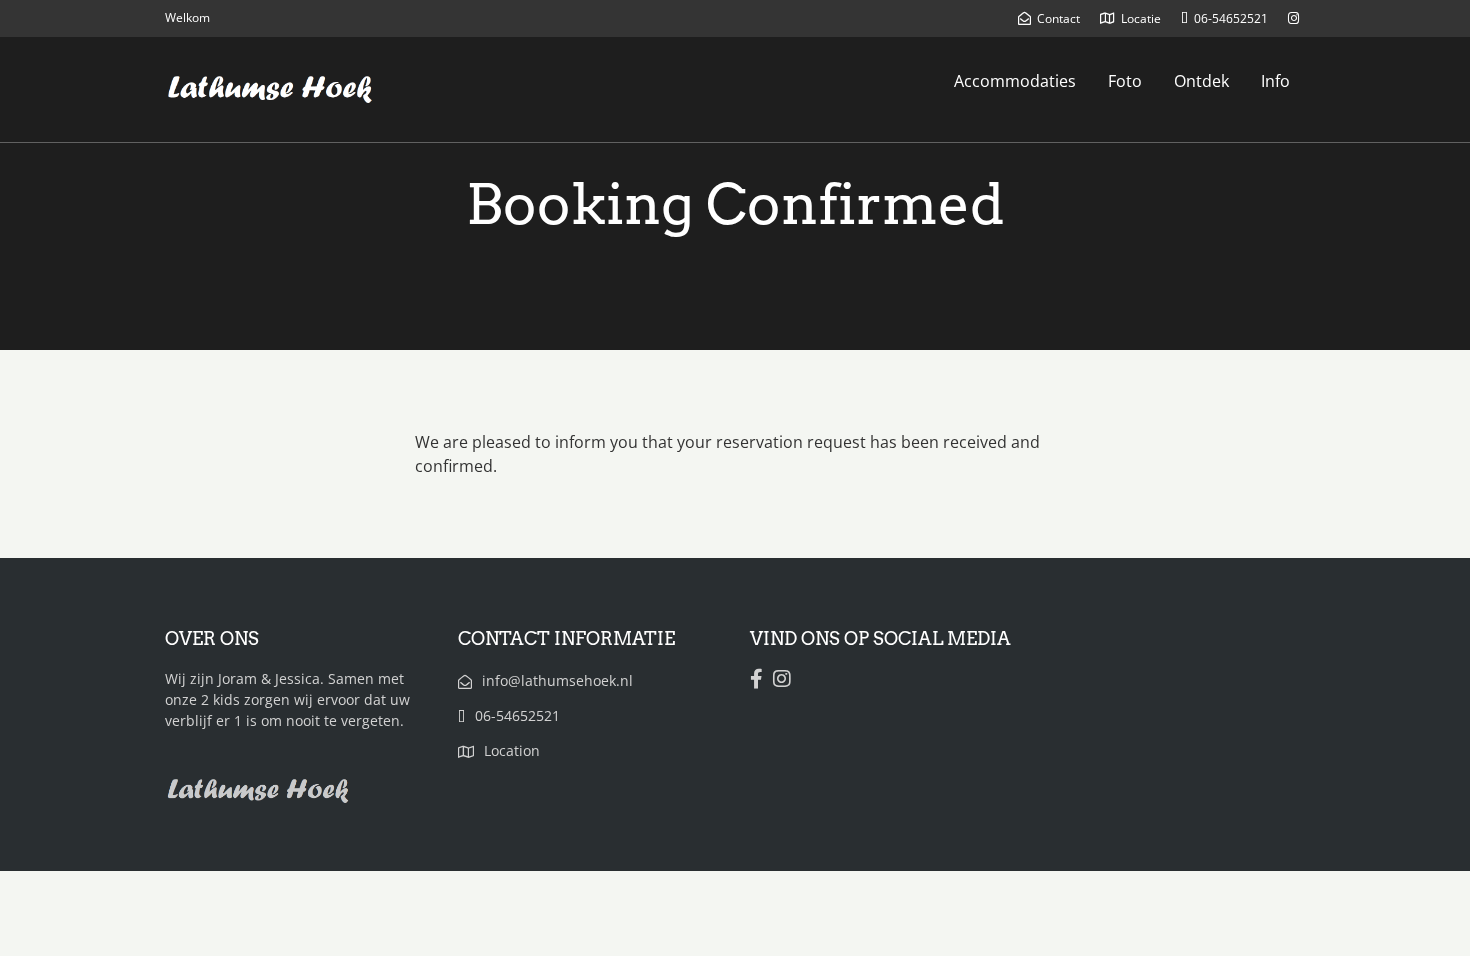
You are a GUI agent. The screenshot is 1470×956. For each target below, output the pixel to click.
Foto (1125, 81)
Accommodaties (1015, 81)
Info (1275, 81)
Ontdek (1201, 81)
